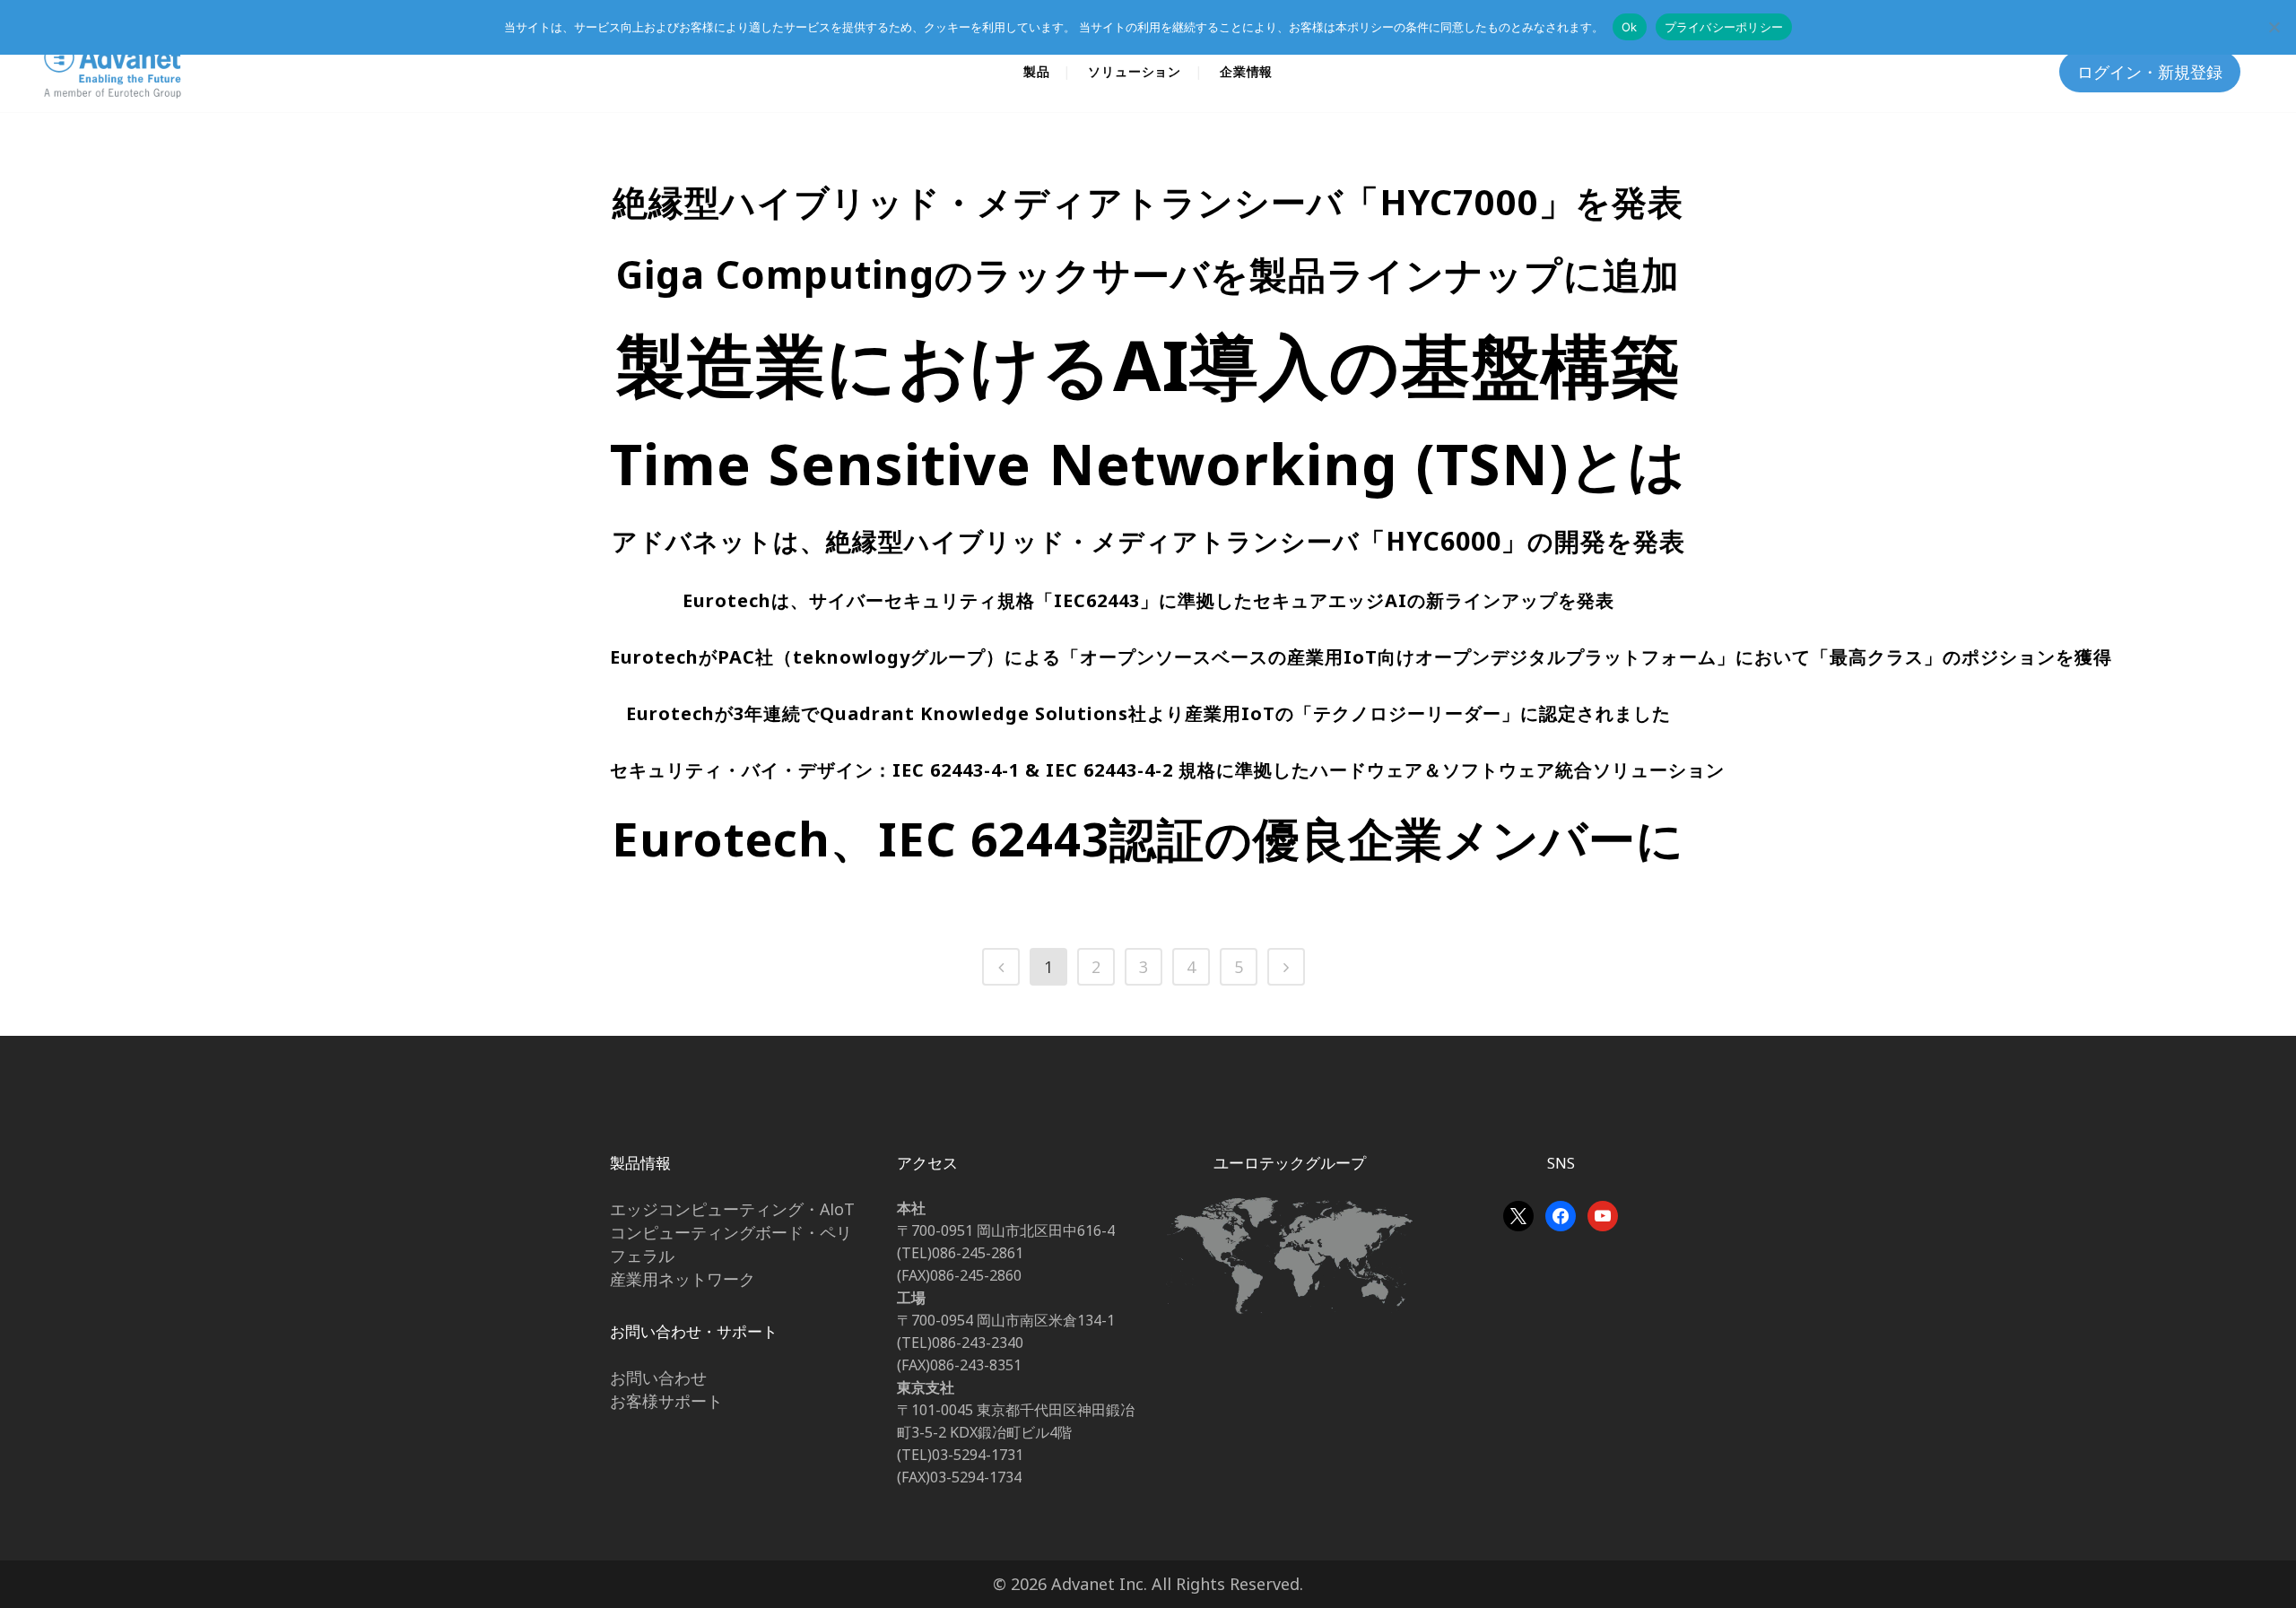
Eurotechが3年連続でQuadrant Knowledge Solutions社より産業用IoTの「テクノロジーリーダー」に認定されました (1148, 713)
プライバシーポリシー (1724, 27)
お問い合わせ (658, 1378)
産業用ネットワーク (683, 1279)
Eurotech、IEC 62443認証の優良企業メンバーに (1148, 838)
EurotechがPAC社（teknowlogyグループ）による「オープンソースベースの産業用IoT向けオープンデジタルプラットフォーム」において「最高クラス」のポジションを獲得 (1361, 657)
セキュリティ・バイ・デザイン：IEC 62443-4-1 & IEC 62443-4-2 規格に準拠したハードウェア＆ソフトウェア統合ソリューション (1167, 770)
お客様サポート (666, 1401)
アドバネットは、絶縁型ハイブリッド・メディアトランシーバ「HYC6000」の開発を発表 (1148, 541)
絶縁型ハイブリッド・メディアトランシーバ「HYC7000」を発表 (1148, 202)
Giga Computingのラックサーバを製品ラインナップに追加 (1148, 274)
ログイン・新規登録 (2150, 72)
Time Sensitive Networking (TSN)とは (1148, 463)
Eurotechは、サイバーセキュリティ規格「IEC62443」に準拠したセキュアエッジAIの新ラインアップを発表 (1148, 600)
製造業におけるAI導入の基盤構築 (1148, 364)
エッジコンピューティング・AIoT (732, 1209)
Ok (1630, 27)
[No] (2274, 27)
